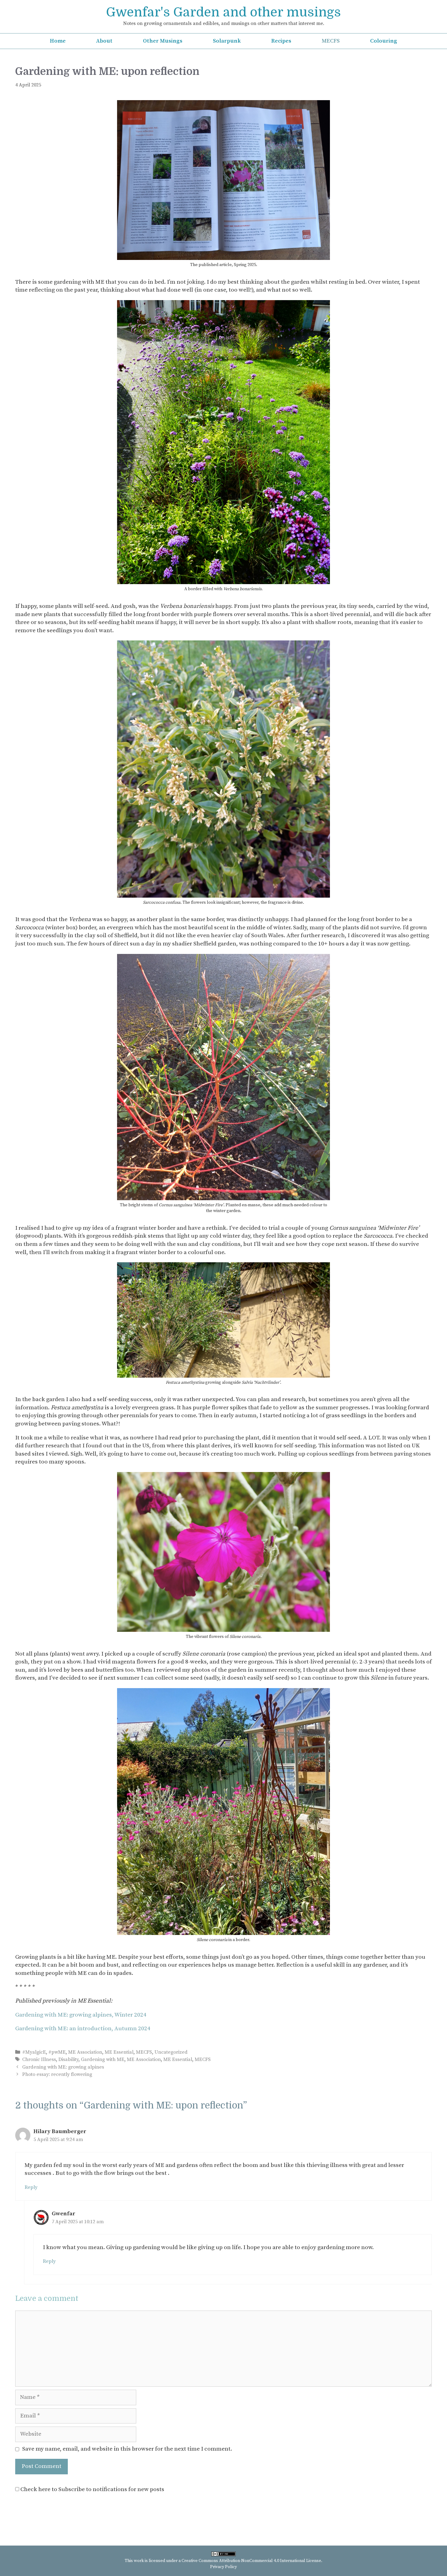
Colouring (384, 41)
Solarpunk (227, 41)
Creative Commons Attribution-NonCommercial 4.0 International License (251, 2561)
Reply (31, 2187)
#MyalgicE (34, 2052)
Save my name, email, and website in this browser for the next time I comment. (127, 2449)
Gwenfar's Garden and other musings (223, 12)
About (104, 41)
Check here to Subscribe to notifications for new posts (92, 2489)
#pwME (57, 2052)
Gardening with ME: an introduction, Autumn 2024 (83, 2029)
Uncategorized (171, 2052)
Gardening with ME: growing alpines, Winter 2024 (81, 2015)
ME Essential (119, 2052)
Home (58, 41)
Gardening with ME (103, 2059)
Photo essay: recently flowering (57, 2074)
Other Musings (163, 41)
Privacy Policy (223, 2567)
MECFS (331, 41)
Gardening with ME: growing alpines (63, 2067)
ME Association (85, 2052)
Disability (68, 2059)
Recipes (281, 41)
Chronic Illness (39, 2059)
